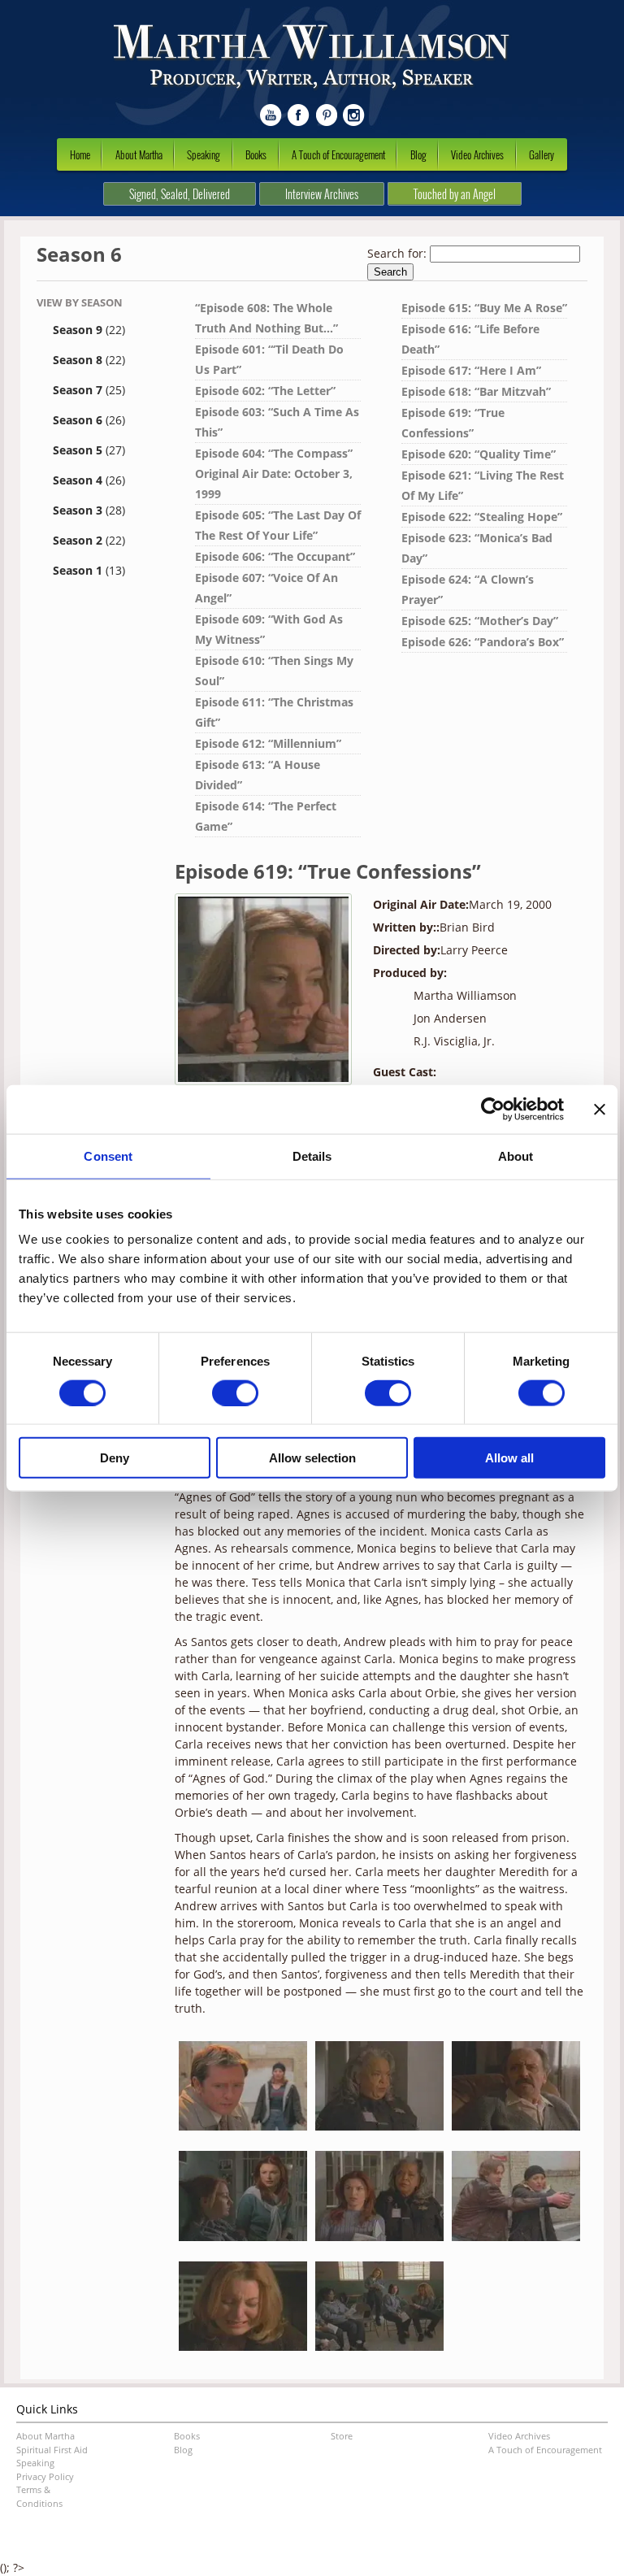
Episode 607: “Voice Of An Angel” (266, 588)
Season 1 (89, 570)
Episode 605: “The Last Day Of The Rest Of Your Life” (278, 525)
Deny (115, 1458)
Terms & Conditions (39, 2496)
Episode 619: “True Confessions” (453, 423)
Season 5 (89, 450)
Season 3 (89, 510)
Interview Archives (322, 194)
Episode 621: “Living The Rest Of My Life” (483, 485)
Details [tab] (312, 1156)
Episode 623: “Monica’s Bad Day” (477, 548)
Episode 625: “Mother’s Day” (480, 621)
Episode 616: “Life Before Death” (470, 339)
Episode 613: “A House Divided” (258, 775)
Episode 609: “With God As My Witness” (269, 629)
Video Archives (477, 154)
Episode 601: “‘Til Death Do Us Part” (269, 359)
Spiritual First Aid (52, 2450)
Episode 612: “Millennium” (268, 743)
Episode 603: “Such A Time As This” (277, 422)
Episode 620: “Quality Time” (479, 454)
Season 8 (89, 360)
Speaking (204, 154)
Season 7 (89, 390)
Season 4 (89, 480)
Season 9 (89, 330)
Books (256, 154)
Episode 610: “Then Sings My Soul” (274, 671)
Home (80, 154)
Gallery (542, 154)
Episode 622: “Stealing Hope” (482, 517)
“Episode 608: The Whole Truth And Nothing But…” (266, 318)
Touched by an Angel (455, 194)
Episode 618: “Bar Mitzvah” (476, 391)
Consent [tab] (108, 1156)
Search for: (397, 253)
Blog (418, 154)
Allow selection (312, 1458)
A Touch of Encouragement (338, 154)
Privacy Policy (45, 2476)
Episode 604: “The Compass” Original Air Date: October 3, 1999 (274, 473)
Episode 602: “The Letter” (265, 391)
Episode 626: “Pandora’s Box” (483, 642)
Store (342, 2436)
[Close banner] (600, 1109)
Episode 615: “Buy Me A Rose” (484, 308)
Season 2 (89, 540)
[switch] (235, 1392)
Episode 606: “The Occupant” (275, 556)
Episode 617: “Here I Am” (471, 370)
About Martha (139, 154)
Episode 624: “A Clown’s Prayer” (468, 589)
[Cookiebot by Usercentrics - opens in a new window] (493, 1109)
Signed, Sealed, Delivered (180, 194)
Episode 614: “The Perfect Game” (266, 816)
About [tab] (516, 1156)
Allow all (509, 1458)
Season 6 (89, 420)
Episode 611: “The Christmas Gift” (274, 712)
